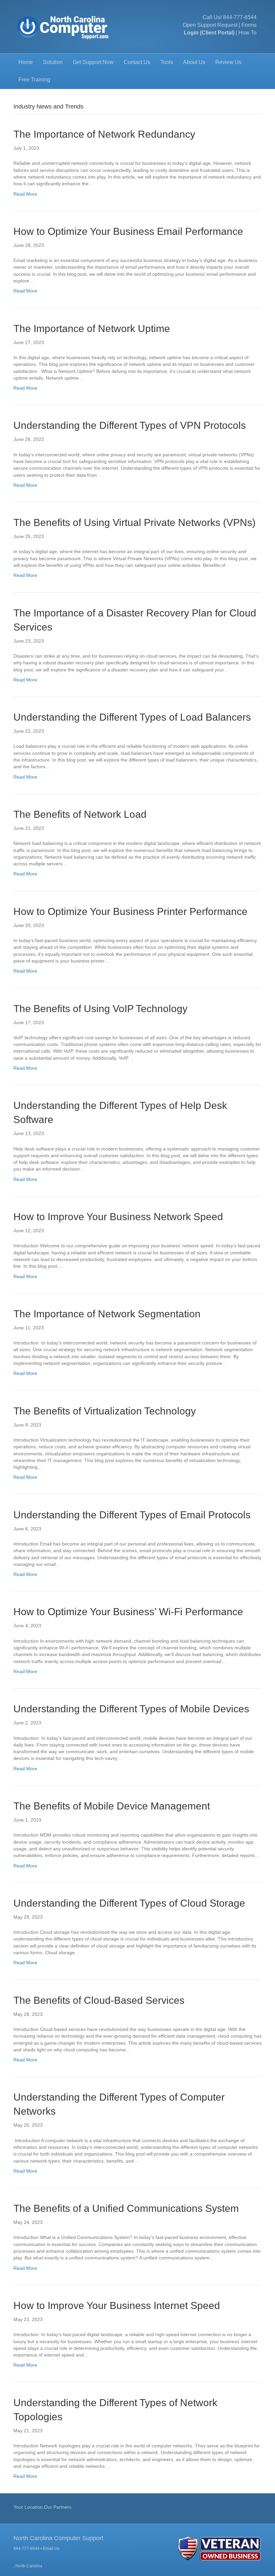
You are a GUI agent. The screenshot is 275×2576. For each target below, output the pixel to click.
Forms (249, 25)
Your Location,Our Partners (42, 2507)
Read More (25, 194)
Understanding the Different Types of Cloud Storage (129, 1903)
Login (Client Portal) (209, 33)
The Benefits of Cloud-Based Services (99, 2000)
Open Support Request (210, 25)
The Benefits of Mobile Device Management (112, 1806)
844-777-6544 (240, 17)
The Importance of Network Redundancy (104, 134)
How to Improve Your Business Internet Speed (117, 2305)
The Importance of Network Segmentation (107, 1314)
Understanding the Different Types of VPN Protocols (130, 425)
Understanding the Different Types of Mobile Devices (131, 1709)
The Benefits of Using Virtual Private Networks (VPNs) (134, 522)
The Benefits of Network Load (81, 814)
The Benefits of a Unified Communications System (126, 2208)
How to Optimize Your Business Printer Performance (130, 911)
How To (248, 33)
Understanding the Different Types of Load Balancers (132, 717)
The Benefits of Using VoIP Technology (100, 1009)
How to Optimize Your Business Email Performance (128, 231)
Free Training (34, 80)
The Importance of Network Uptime (92, 328)
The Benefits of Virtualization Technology (105, 1411)
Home (26, 62)
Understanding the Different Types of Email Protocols (132, 1515)
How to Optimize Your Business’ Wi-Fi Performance (128, 1612)
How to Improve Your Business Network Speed (118, 1217)
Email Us (51, 2549)
